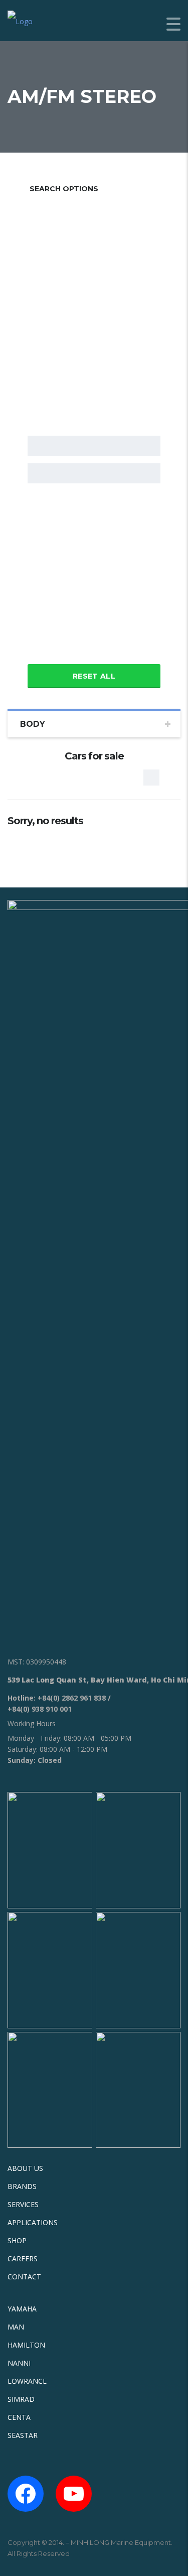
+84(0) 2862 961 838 (72, 1698)
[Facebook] (26, 2494)
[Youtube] (74, 2494)
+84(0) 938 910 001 (40, 1709)
